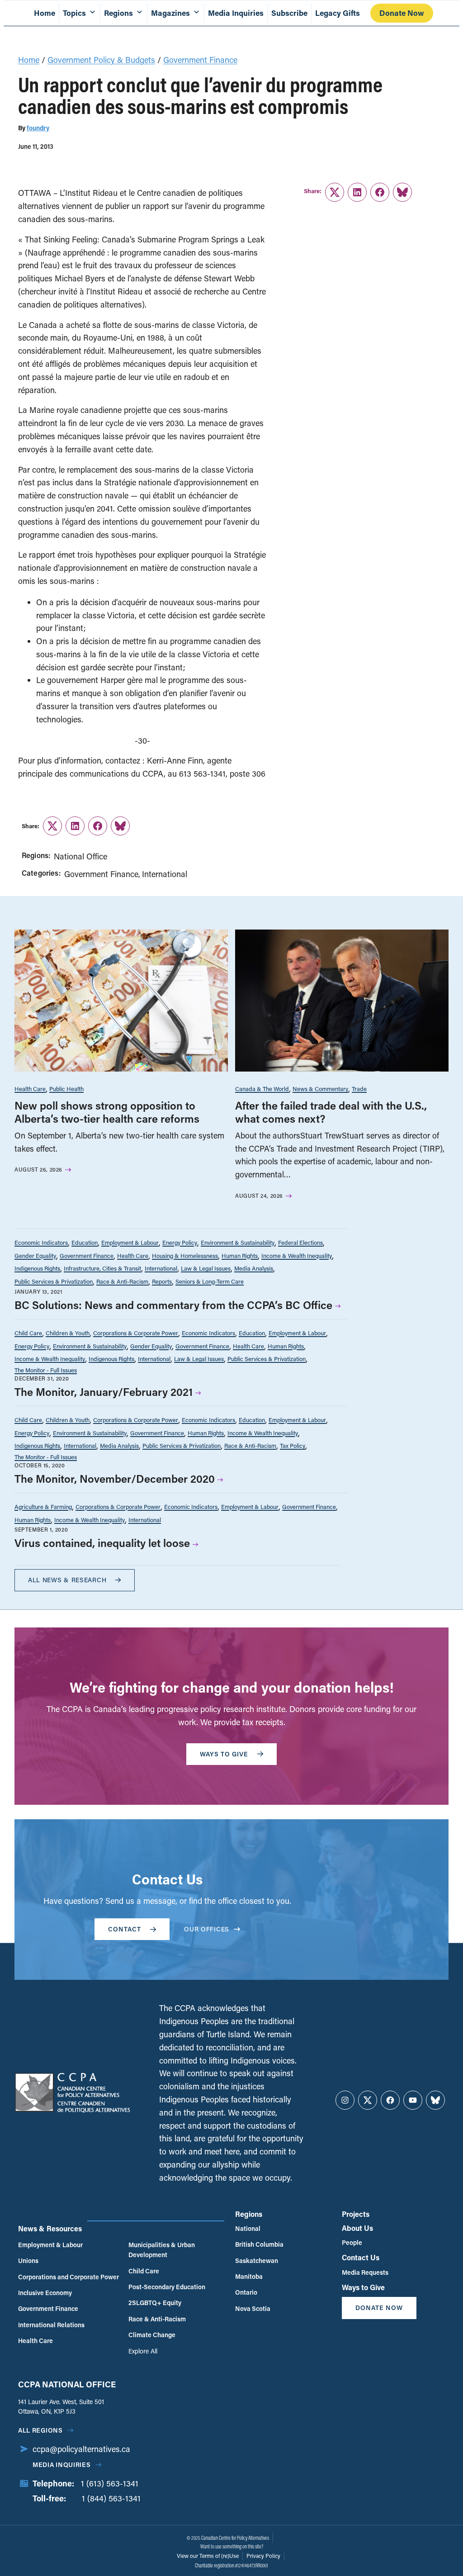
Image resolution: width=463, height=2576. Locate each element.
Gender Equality (35, 1255)
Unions (28, 2261)
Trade (359, 1089)
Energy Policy (180, 1242)
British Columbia (259, 2244)
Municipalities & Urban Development (162, 2250)
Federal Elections (300, 1242)
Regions (249, 2214)
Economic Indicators (41, 1242)
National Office (80, 856)
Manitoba (249, 2276)
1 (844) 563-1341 (111, 2498)
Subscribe (289, 13)
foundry (38, 128)
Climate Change (152, 2335)
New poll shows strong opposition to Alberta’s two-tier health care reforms (107, 1112)
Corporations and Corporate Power (69, 2277)
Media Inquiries (236, 13)
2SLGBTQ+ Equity (155, 2303)
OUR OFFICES (207, 1929)
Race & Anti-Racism (122, 1281)
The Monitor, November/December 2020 (115, 1478)
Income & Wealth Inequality (297, 1255)
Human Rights (240, 1255)
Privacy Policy (263, 2556)
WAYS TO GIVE (224, 1754)
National (248, 2228)
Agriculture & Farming (43, 1506)
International (165, 874)
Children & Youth (68, 1333)
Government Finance (200, 60)
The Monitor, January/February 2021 (104, 1392)
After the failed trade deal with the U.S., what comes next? (331, 1112)
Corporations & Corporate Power (136, 1333)
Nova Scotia (253, 2308)
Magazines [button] (170, 13)
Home (45, 13)
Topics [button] (74, 13)
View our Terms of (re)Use (208, 2556)
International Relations (51, 2325)
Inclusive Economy (45, 2293)
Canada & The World (262, 1089)
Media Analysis (254, 1268)
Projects (356, 2214)
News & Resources (50, 2228)
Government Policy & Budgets (101, 60)
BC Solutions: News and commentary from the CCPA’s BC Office (173, 1305)
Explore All (143, 2351)
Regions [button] (118, 13)
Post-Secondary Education (167, 2287)
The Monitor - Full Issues (46, 1370)
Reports (162, 1281)
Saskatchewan (257, 2261)
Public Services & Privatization (54, 1281)
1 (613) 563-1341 (110, 2483)
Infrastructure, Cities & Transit (102, 1268)
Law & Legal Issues (206, 1268)
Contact (125, 1929)
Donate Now (402, 13)
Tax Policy (293, 1445)
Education (85, 1242)
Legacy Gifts (338, 13)
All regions (40, 2430)
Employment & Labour (130, 1242)
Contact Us (361, 2257)
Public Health (66, 1089)
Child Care (28, 1333)
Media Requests (365, 2272)
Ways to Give (363, 2287)
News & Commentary (320, 1089)
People (352, 2242)
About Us (357, 2228)
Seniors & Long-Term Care (210, 1281)
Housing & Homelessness (185, 1255)
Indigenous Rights (37, 1268)
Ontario (246, 2292)
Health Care (30, 1089)
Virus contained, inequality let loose (102, 1543)
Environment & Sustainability (238, 1242)
